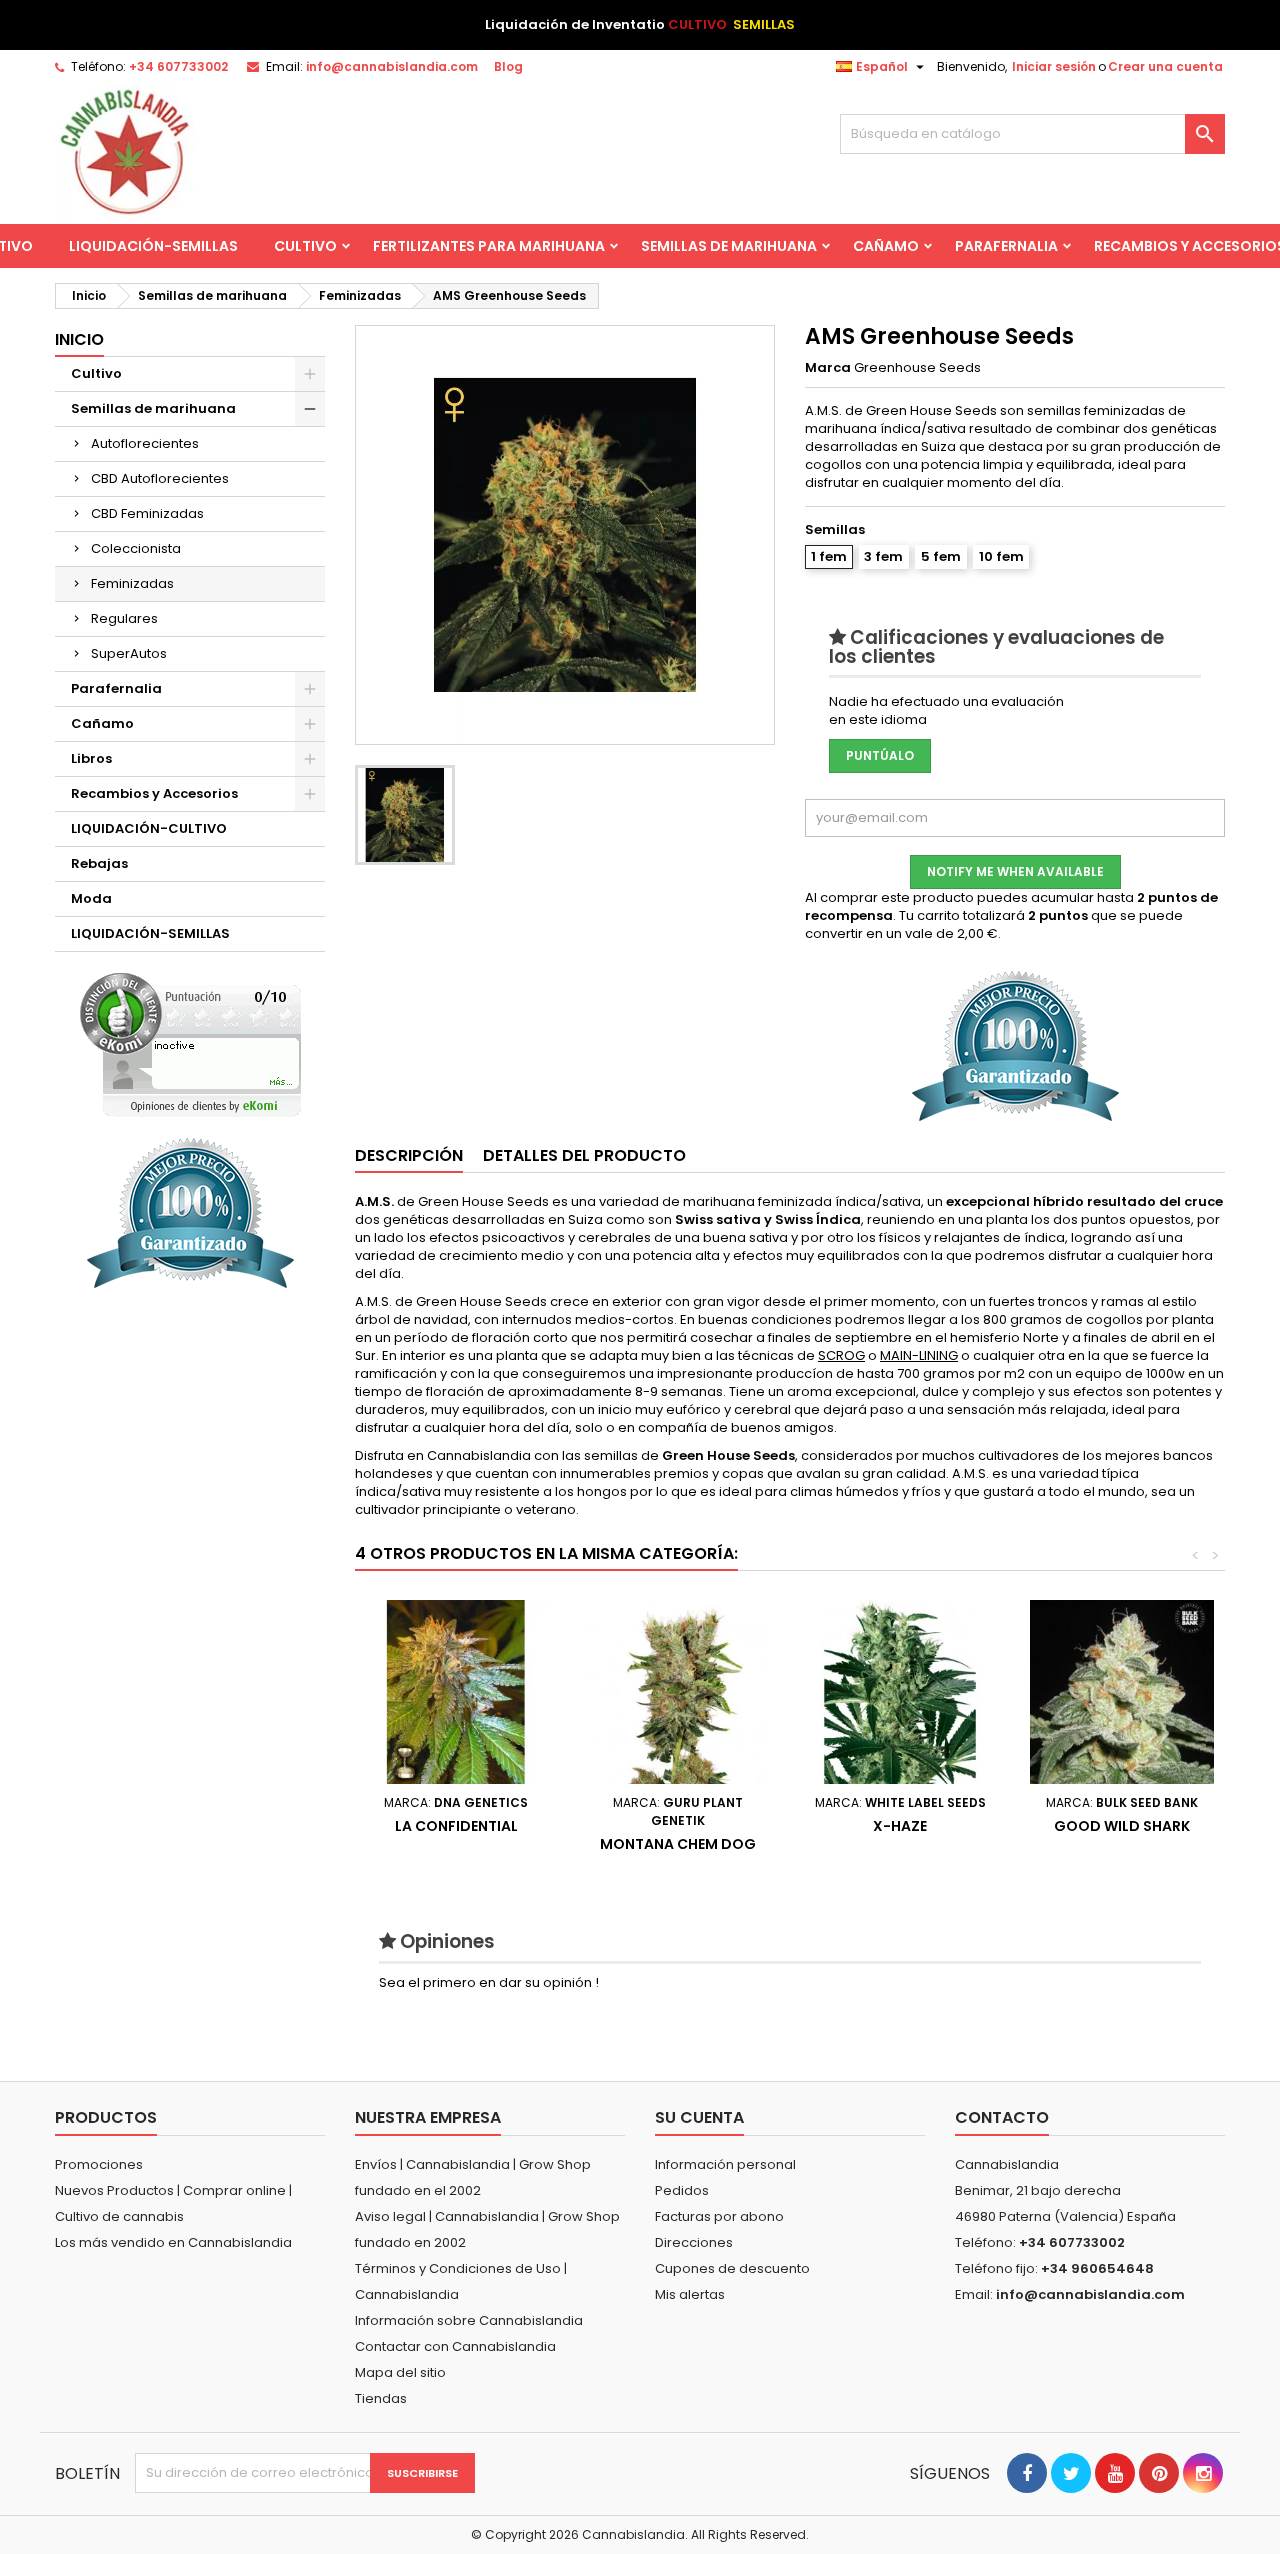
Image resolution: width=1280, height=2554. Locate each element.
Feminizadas (132, 583)
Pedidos (682, 2190)
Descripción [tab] (409, 1155)
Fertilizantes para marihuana (489, 246)
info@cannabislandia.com (392, 66)
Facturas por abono (719, 2216)
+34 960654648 (1097, 2268)
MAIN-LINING (919, 1355)
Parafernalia (1006, 246)
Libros (91, 758)
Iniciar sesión (1054, 66)
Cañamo (886, 246)
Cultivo (305, 246)
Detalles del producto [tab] (584, 1155)
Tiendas (381, 2398)
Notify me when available (1015, 871)
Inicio (79, 339)
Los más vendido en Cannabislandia (173, 2242)
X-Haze (900, 1826)
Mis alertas (690, 2294)
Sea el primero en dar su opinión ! (489, 1982)
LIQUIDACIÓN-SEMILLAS (153, 246)
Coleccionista (136, 548)
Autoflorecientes (145, 443)
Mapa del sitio (400, 2372)
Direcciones (694, 2242)
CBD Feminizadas (147, 513)
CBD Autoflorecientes (160, 478)
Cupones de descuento (732, 2268)
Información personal (725, 2164)
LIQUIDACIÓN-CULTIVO (149, 828)
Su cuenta (699, 2117)
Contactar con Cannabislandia (455, 2346)
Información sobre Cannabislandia (469, 2320)
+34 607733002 (178, 66)
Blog (508, 66)
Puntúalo (880, 755)
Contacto (1002, 2117)
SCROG (841, 1355)
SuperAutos (129, 653)
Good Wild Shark (1122, 1826)
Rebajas (99, 863)
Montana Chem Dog (678, 1844)
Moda (91, 898)
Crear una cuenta (1165, 66)
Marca (828, 368)
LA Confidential (456, 1826)
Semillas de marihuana (729, 246)
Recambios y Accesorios (154, 793)
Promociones (99, 2164)
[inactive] (190, 1044)
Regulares (124, 618)
